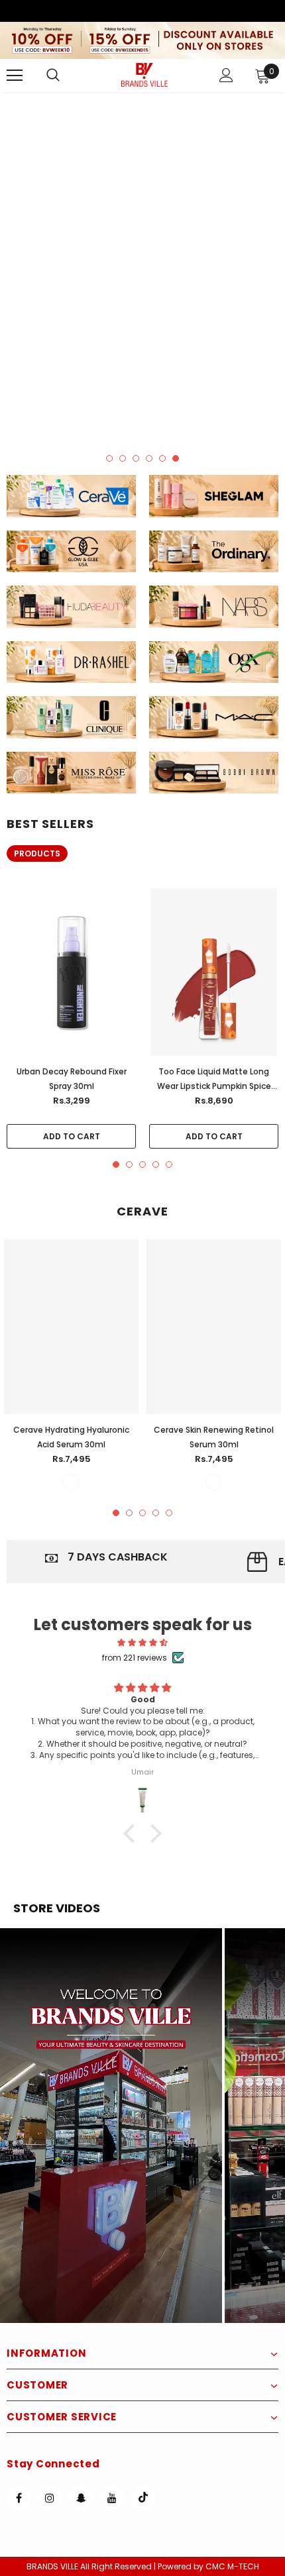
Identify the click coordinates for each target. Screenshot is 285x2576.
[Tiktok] (143, 2497)
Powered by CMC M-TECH (208, 2566)
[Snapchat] (81, 2497)
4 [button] (149, 458)
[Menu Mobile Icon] (15, 76)
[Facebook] (19, 2497)
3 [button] (136, 458)
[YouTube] (112, 2497)
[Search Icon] (66, 76)
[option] (142, 267)
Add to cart (72, 1136)
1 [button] (109, 458)
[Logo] (144, 75)
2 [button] (123, 458)
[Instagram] (50, 2497)
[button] (111, 2126)
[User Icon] (226, 75)
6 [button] (176, 458)
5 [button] (162, 458)
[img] (142, 1642)
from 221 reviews (135, 1658)
